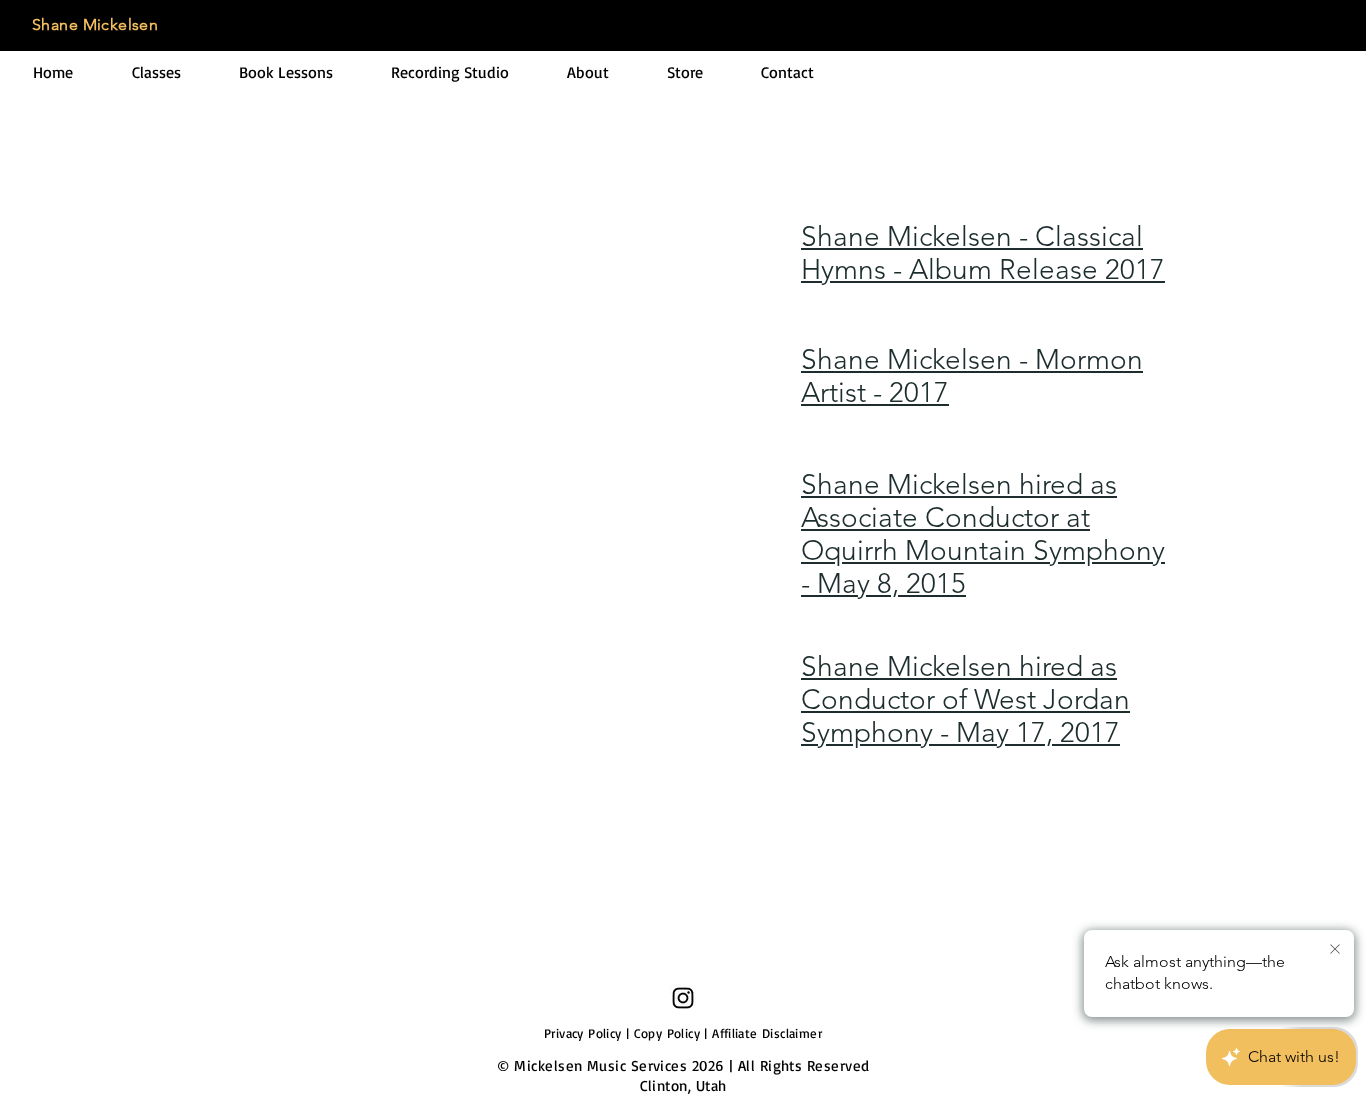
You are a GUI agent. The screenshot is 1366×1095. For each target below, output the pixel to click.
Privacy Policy (582, 1033)
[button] (156, 72)
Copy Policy (667, 1033)
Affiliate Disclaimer (767, 1033)
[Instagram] (683, 998)
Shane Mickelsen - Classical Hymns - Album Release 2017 (983, 253)
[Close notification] (1335, 950)
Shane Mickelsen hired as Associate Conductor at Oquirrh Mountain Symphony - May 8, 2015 (983, 534)
